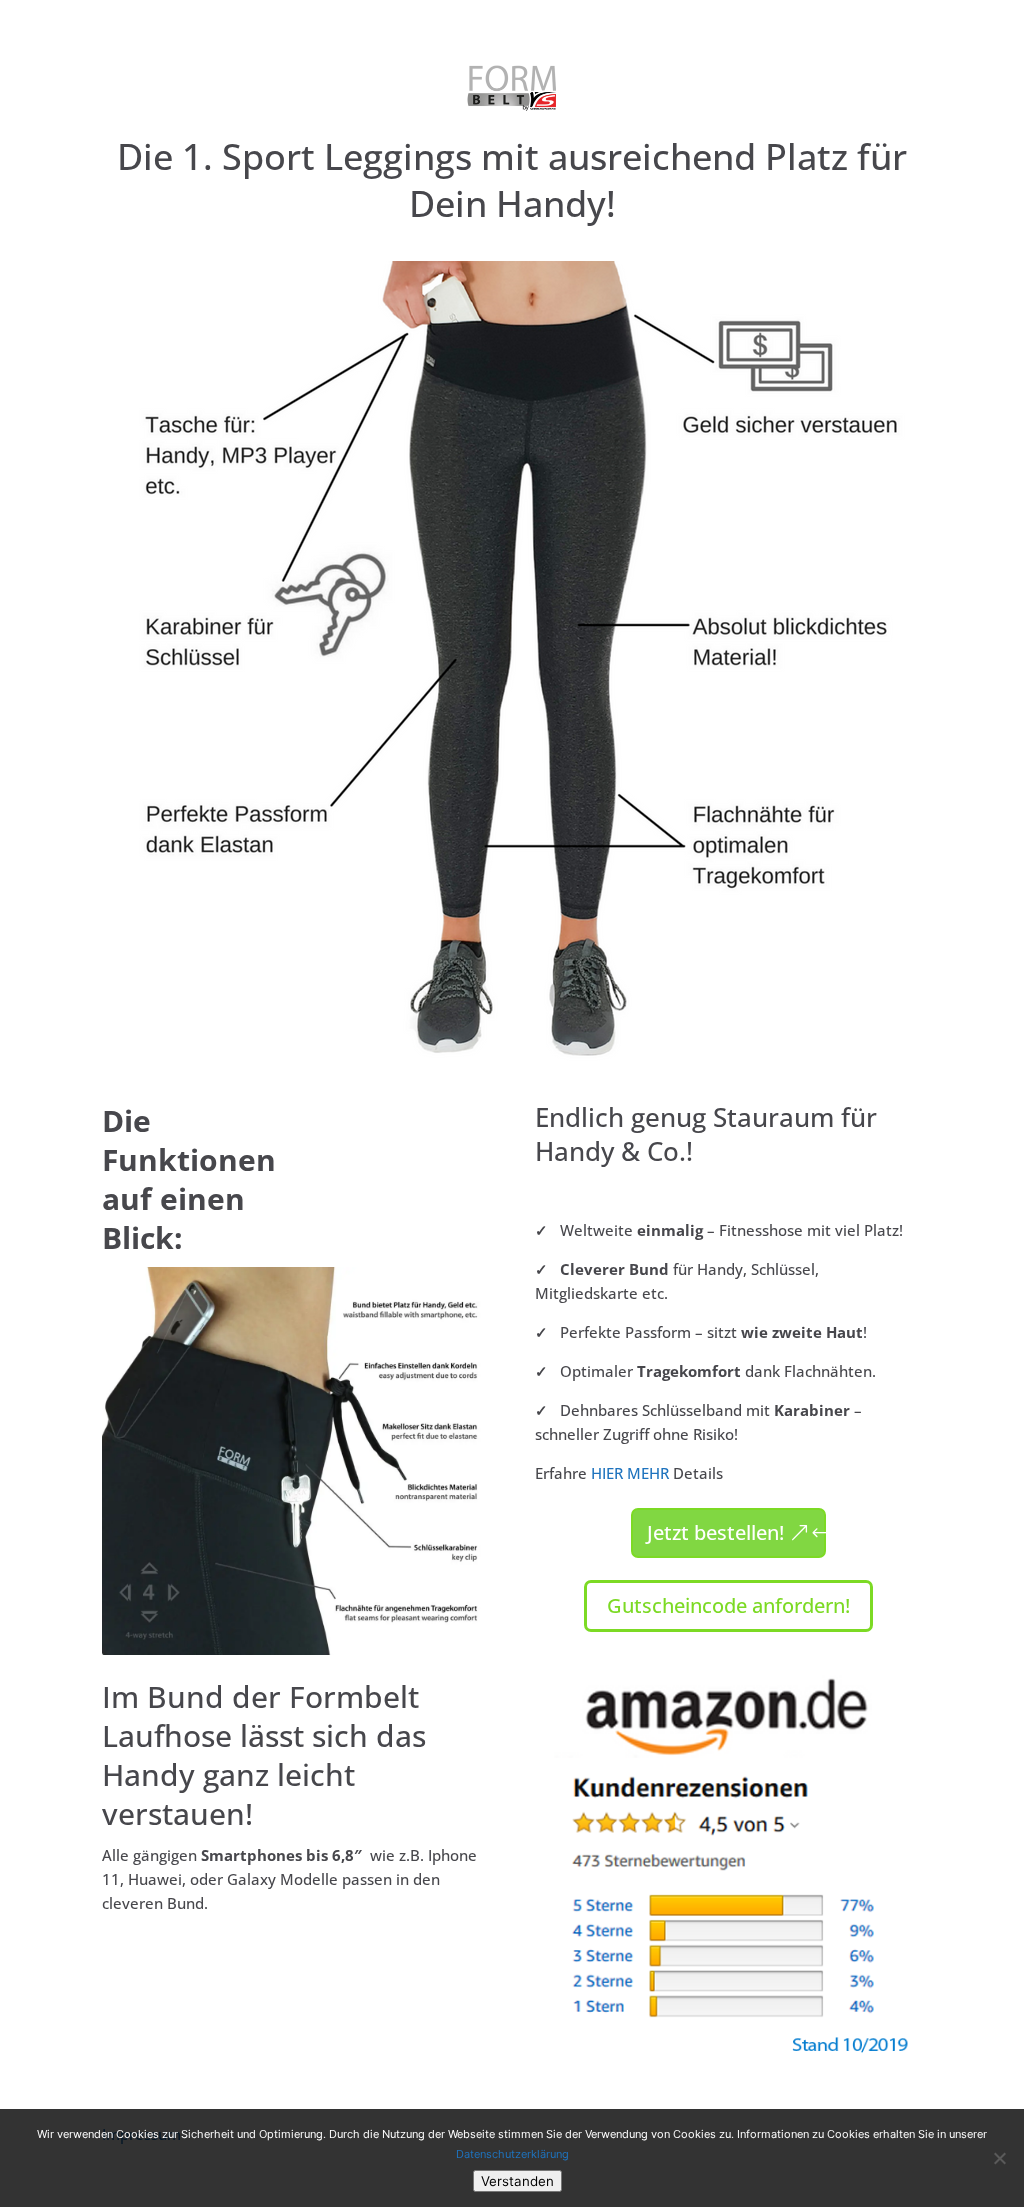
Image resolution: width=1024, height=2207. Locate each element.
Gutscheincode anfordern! (728, 1605)
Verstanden (517, 2181)
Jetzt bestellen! (715, 1532)
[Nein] (999, 2158)
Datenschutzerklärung (512, 2154)
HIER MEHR (630, 1473)
